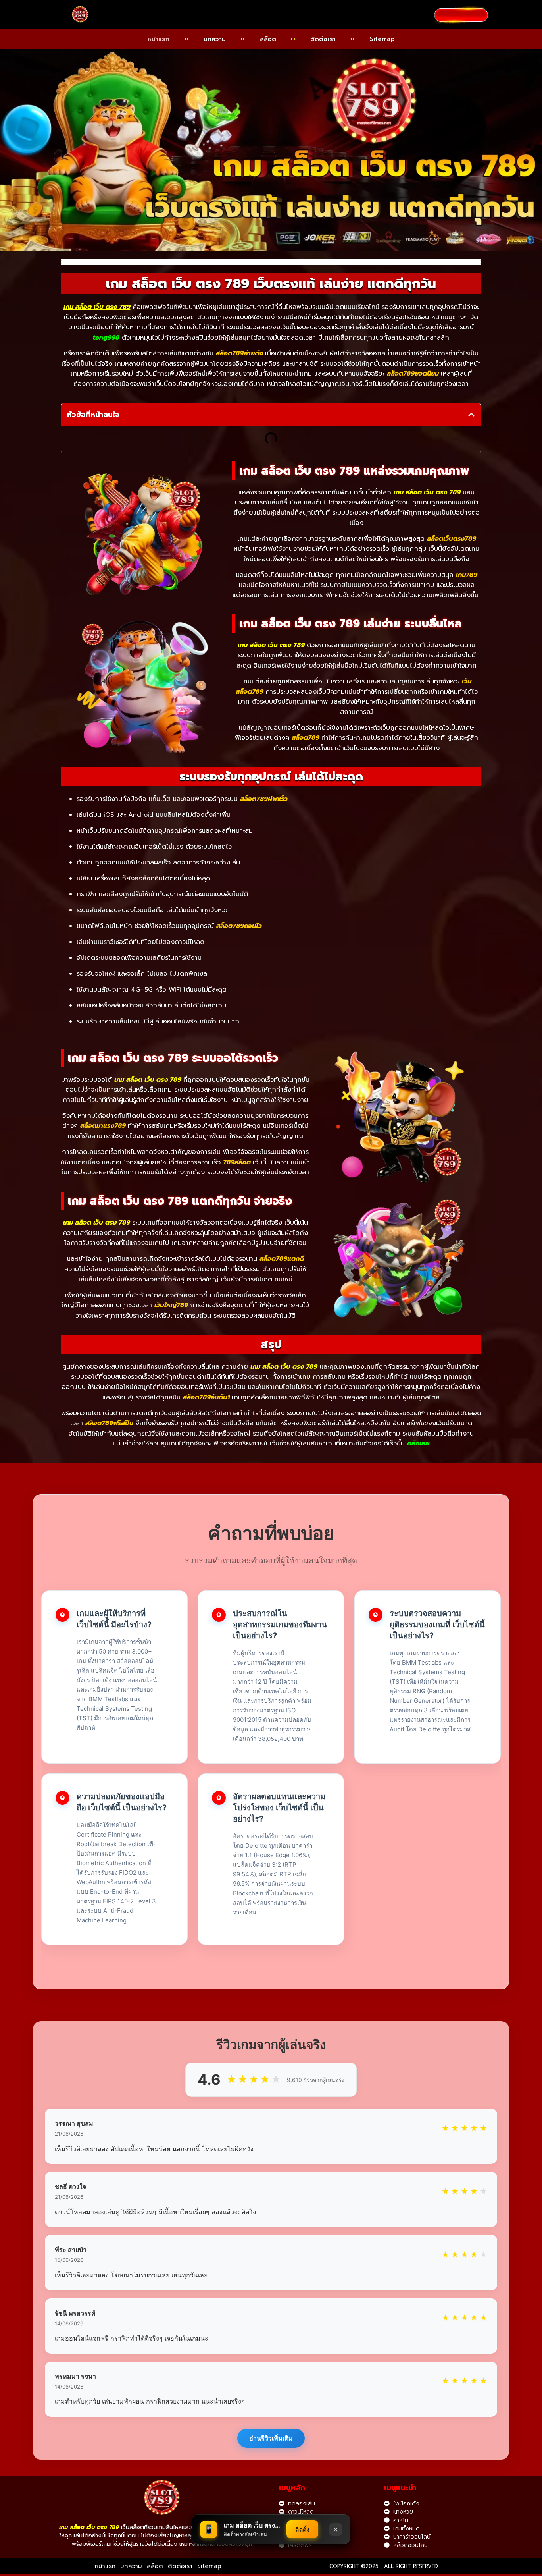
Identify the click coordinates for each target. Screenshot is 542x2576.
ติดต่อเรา (323, 39)
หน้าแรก (159, 39)
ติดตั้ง (302, 2529)
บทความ (215, 39)
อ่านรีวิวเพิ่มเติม (271, 2438)
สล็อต (268, 39)
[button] (471, 415)
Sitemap (382, 39)
